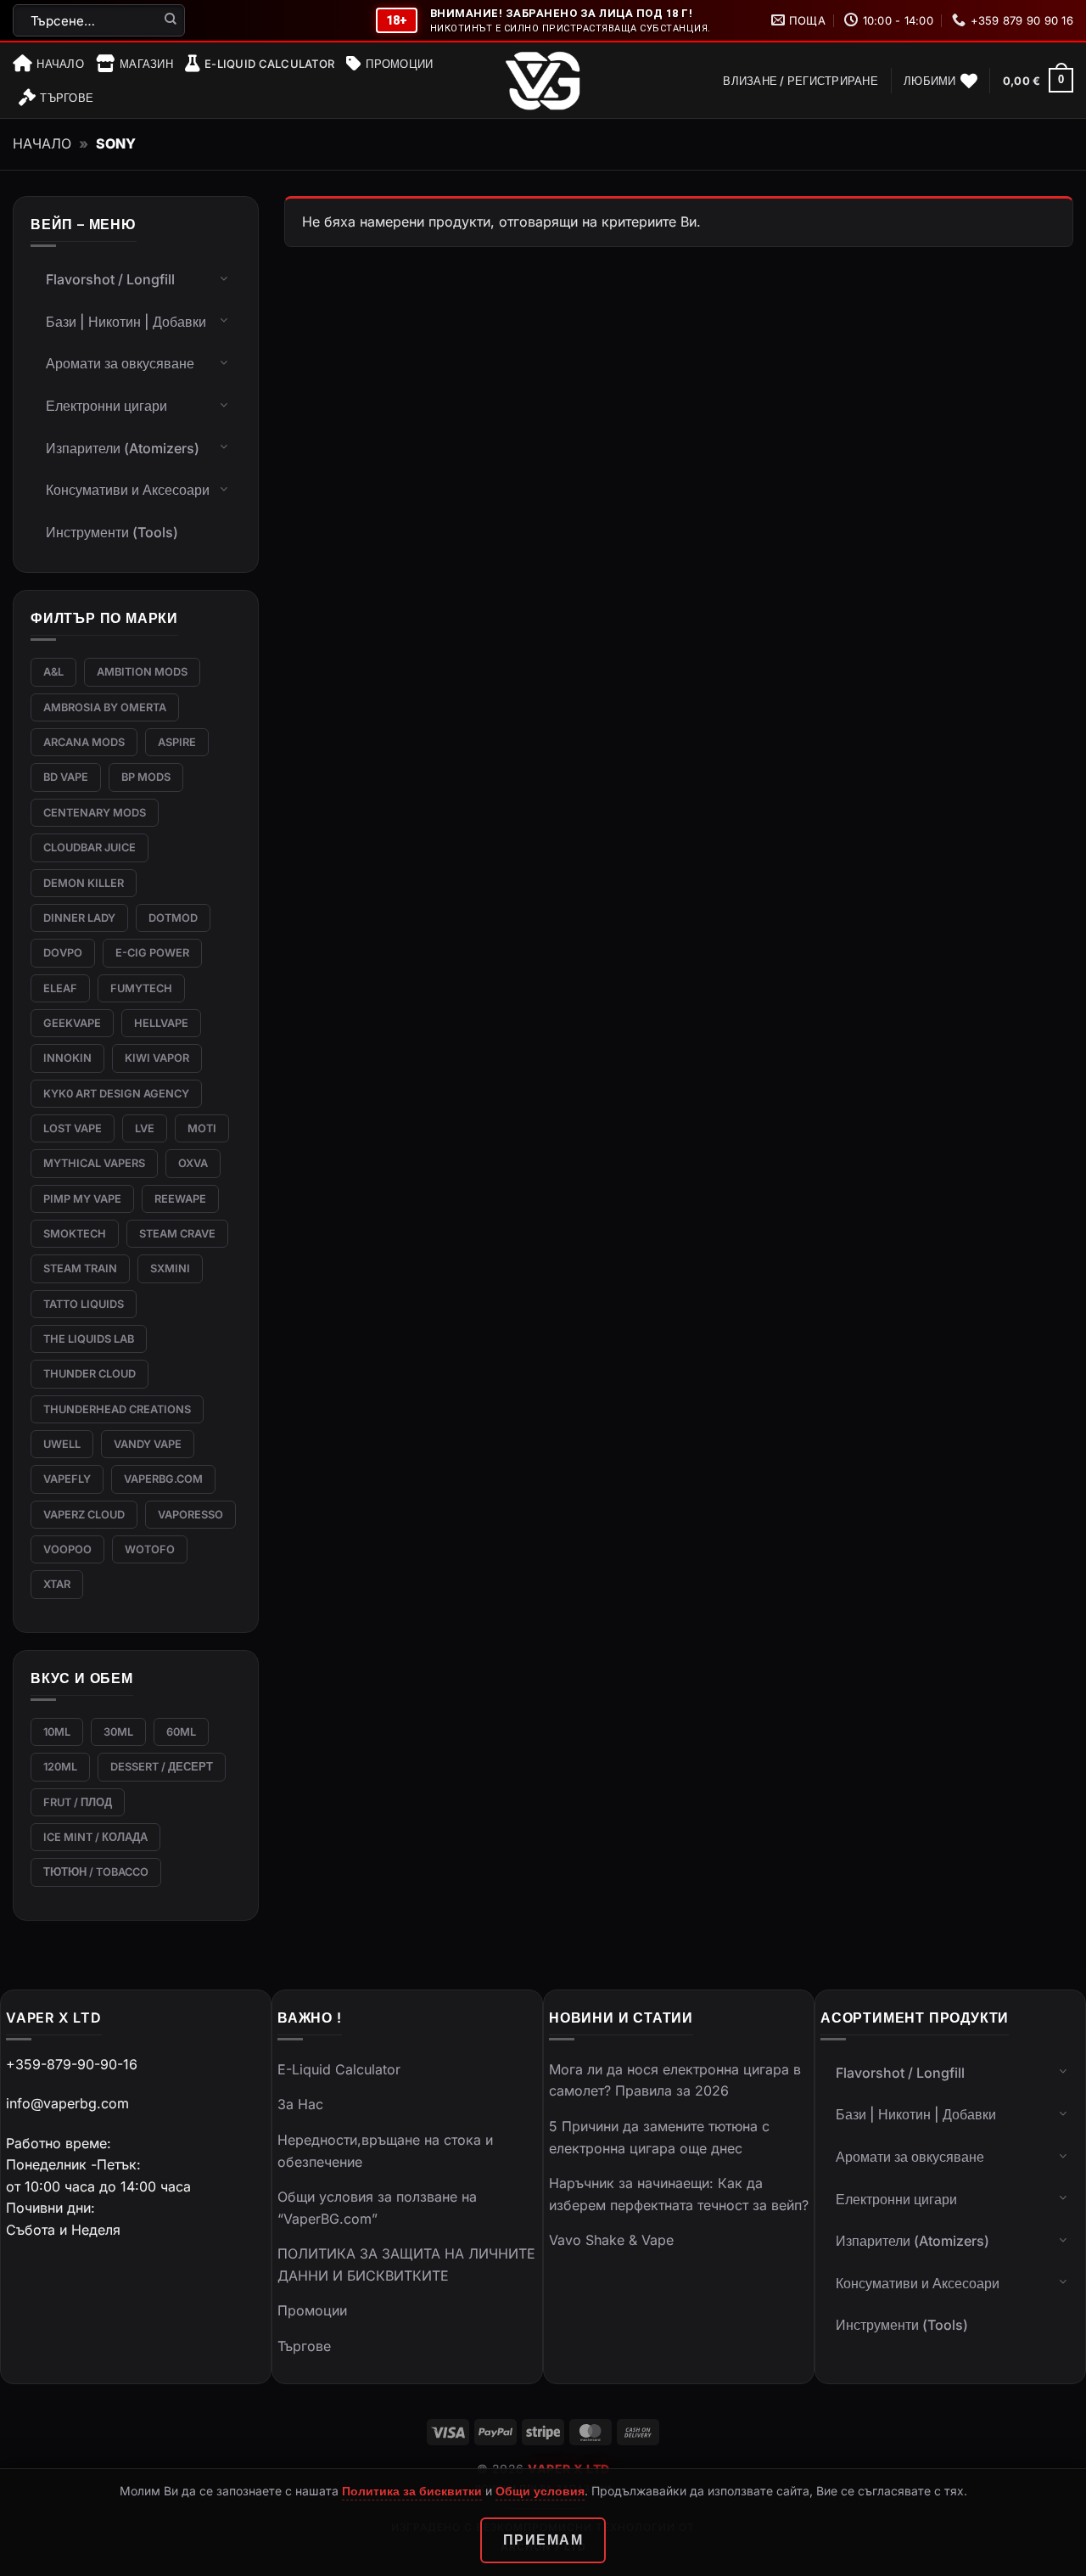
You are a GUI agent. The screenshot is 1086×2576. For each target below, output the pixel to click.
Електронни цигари (106, 406)
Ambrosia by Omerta (105, 707)
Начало (60, 64)
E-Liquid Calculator (269, 64)
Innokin (67, 1058)
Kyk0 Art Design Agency (116, 1094)
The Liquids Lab (89, 1339)
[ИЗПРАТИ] (171, 20)
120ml (60, 1767)
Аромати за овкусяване (120, 363)
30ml (118, 1732)
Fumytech (141, 988)
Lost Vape (73, 1128)
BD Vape (66, 777)
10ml (57, 1732)
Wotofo (150, 1549)
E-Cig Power (152, 953)
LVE (145, 1128)
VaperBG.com (163, 1479)
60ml (181, 1732)
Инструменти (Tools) (112, 532)
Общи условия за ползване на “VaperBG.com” (377, 2208)
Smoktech (75, 1234)
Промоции (399, 64)
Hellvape (161, 1023)
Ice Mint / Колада (95, 1837)
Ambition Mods (142, 672)
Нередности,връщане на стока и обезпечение (385, 2151)
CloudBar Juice (90, 847)
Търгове (67, 98)
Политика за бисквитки (412, 2491)
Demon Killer (84, 883)
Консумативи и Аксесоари (128, 490)
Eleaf (60, 988)
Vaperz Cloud (84, 1515)
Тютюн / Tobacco (96, 1872)
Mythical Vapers (94, 1163)
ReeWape (180, 1199)
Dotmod (173, 918)
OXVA (193, 1163)
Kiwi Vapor (157, 1058)
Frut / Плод (78, 1802)
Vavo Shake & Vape (611, 2240)
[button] (801, 81)
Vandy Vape (148, 1444)
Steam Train (80, 1268)
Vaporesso (190, 1515)
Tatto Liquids (84, 1304)
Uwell (62, 1444)
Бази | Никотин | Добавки (126, 322)
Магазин (146, 64)
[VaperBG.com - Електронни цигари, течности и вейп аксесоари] (543, 81)
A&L (53, 672)
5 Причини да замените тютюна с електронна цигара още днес (659, 2137)
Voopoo (67, 1549)
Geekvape (72, 1023)
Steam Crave (177, 1234)
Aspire (177, 742)
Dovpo (63, 953)
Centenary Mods (95, 813)
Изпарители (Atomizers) (123, 448)
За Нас (300, 2104)
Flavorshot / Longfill (110, 279)
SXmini (170, 1268)
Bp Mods (146, 777)
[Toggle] (224, 278)
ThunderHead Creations (117, 1409)
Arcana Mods (84, 742)
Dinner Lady (79, 918)
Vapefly (67, 1479)
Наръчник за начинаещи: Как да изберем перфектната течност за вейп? (679, 2194)
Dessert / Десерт (162, 1767)
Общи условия (540, 2491)
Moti (202, 1128)
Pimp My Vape (82, 1199)
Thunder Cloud (90, 1374)
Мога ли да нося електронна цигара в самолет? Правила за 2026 (675, 2080)
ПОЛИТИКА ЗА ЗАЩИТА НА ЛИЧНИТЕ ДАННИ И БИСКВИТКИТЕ (406, 2265)
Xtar (57, 1584)
